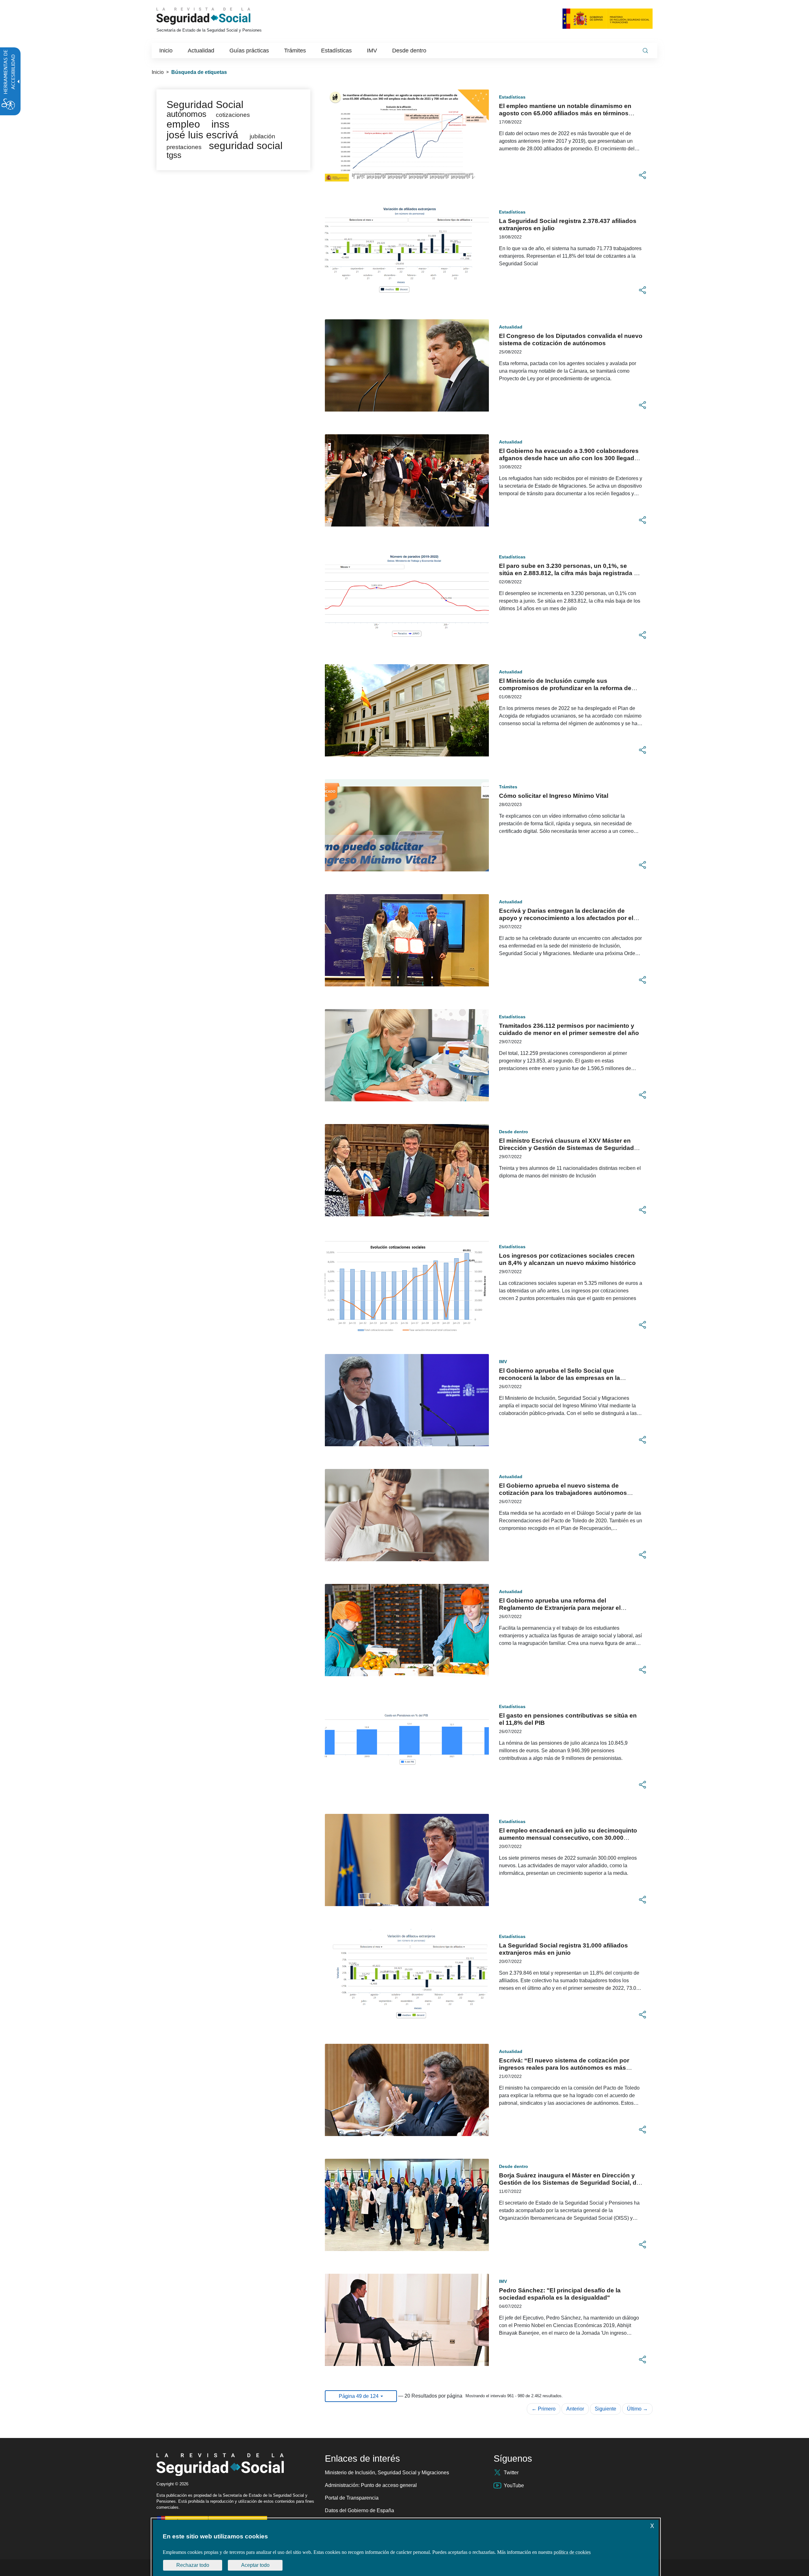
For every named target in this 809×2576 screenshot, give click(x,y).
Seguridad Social (205, 105)
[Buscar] (645, 51)
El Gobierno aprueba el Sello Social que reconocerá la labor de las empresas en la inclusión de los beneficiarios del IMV (560, 1378)
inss (220, 124)
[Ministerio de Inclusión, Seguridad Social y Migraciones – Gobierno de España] (608, 18)
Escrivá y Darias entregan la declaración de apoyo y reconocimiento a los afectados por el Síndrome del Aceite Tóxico (566, 918)
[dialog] (406, 2548)
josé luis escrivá (202, 135)
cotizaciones (233, 115)
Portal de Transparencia (352, 2498)
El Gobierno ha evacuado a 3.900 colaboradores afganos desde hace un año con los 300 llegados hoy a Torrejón (570, 458)
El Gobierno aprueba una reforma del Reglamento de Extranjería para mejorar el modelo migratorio (560, 1608)
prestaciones (184, 147)
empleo (183, 124)
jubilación (262, 136)
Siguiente (605, 2409)
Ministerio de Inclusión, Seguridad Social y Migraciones (387, 2473)
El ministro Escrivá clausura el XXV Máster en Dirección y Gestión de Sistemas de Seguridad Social (566, 1148)
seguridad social (246, 146)
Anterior (575, 2409)
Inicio (158, 72)
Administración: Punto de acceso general (371, 2485)
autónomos (186, 114)
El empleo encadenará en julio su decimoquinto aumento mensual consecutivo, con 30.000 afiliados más (568, 1838)
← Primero (544, 2409)
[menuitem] (166, 51)
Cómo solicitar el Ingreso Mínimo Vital (554, 796)
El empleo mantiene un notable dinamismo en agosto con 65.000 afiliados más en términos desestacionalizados (565, 113)
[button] (642, 175)
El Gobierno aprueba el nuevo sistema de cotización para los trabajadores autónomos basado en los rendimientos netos (563, 1493)
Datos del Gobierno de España (359, 2510)
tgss (174, 155)
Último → (637, 2409)
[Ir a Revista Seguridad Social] (215, 16)
